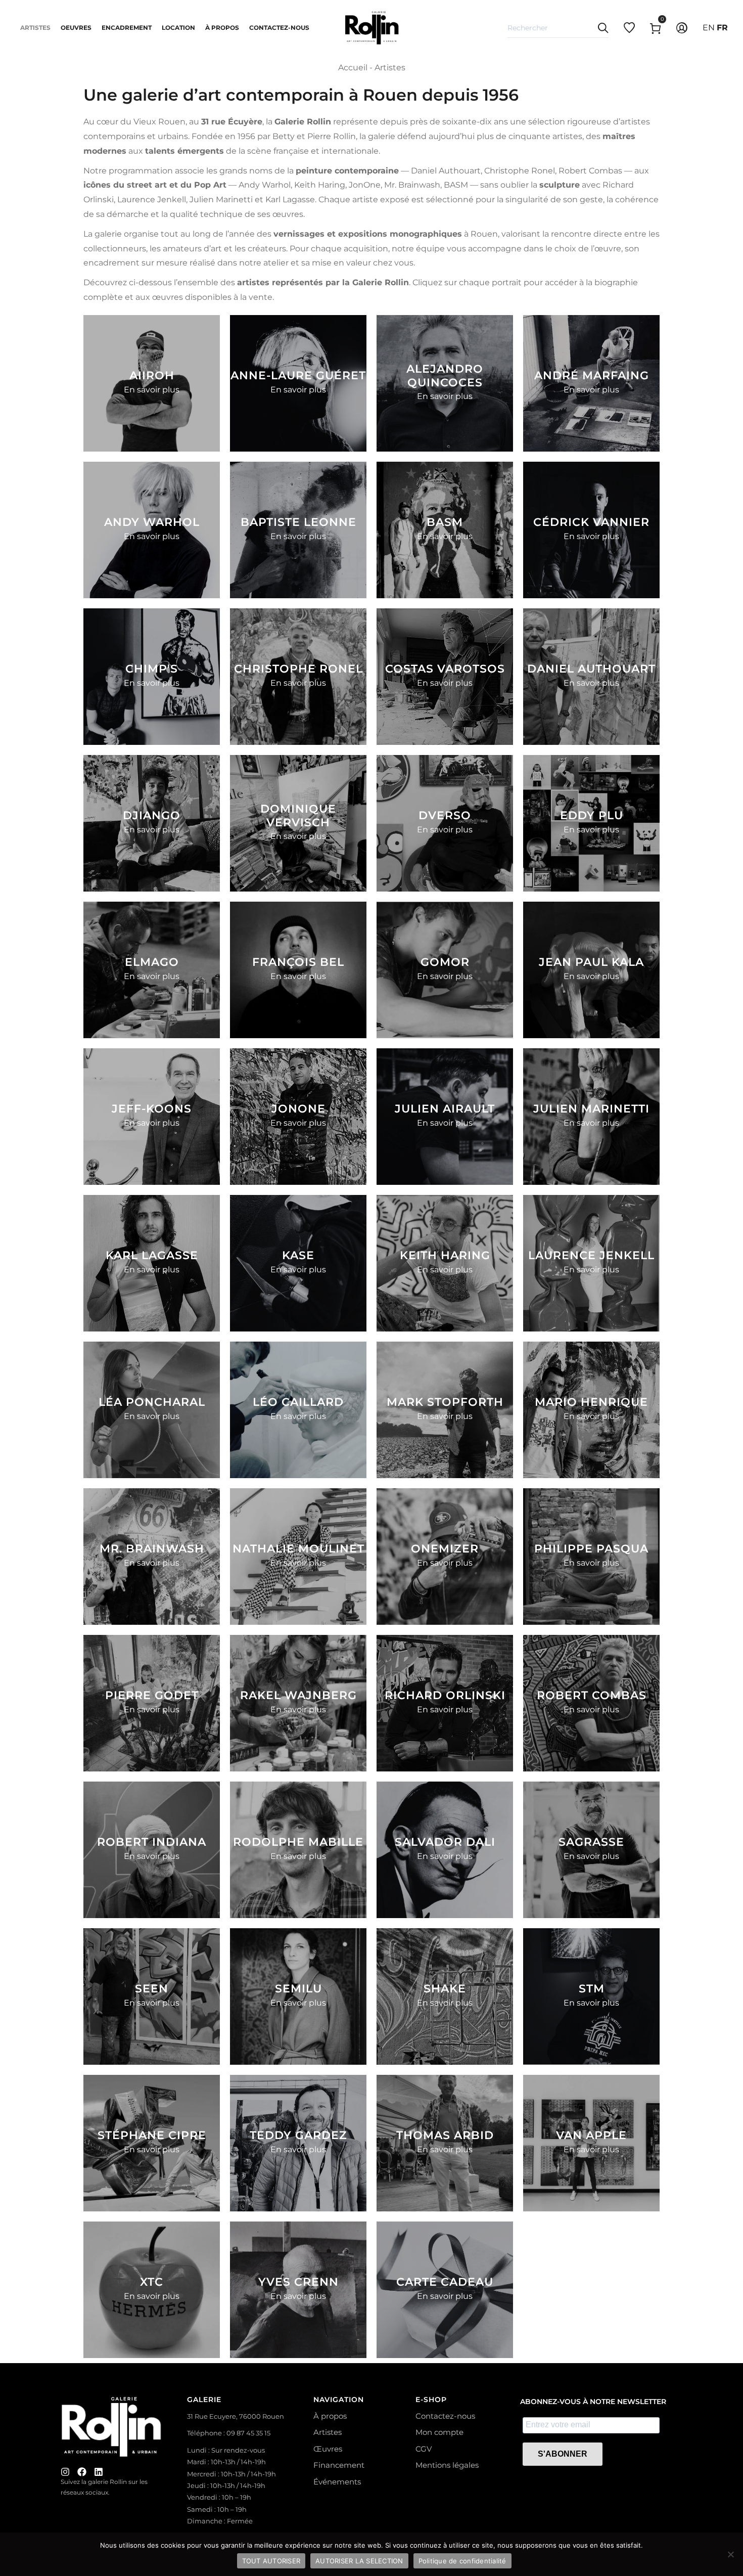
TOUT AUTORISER (271, 2561)
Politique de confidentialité (462, 2561)
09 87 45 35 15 (248, 2433)
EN (709, 28)
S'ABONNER (563, 2454)
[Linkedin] (99, 2472)
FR (722, 28)
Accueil (353, 68)
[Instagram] (65, 2472)
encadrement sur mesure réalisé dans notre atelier (186, 263)
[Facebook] (82, 2472)
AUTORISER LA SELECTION (359, 2561)
